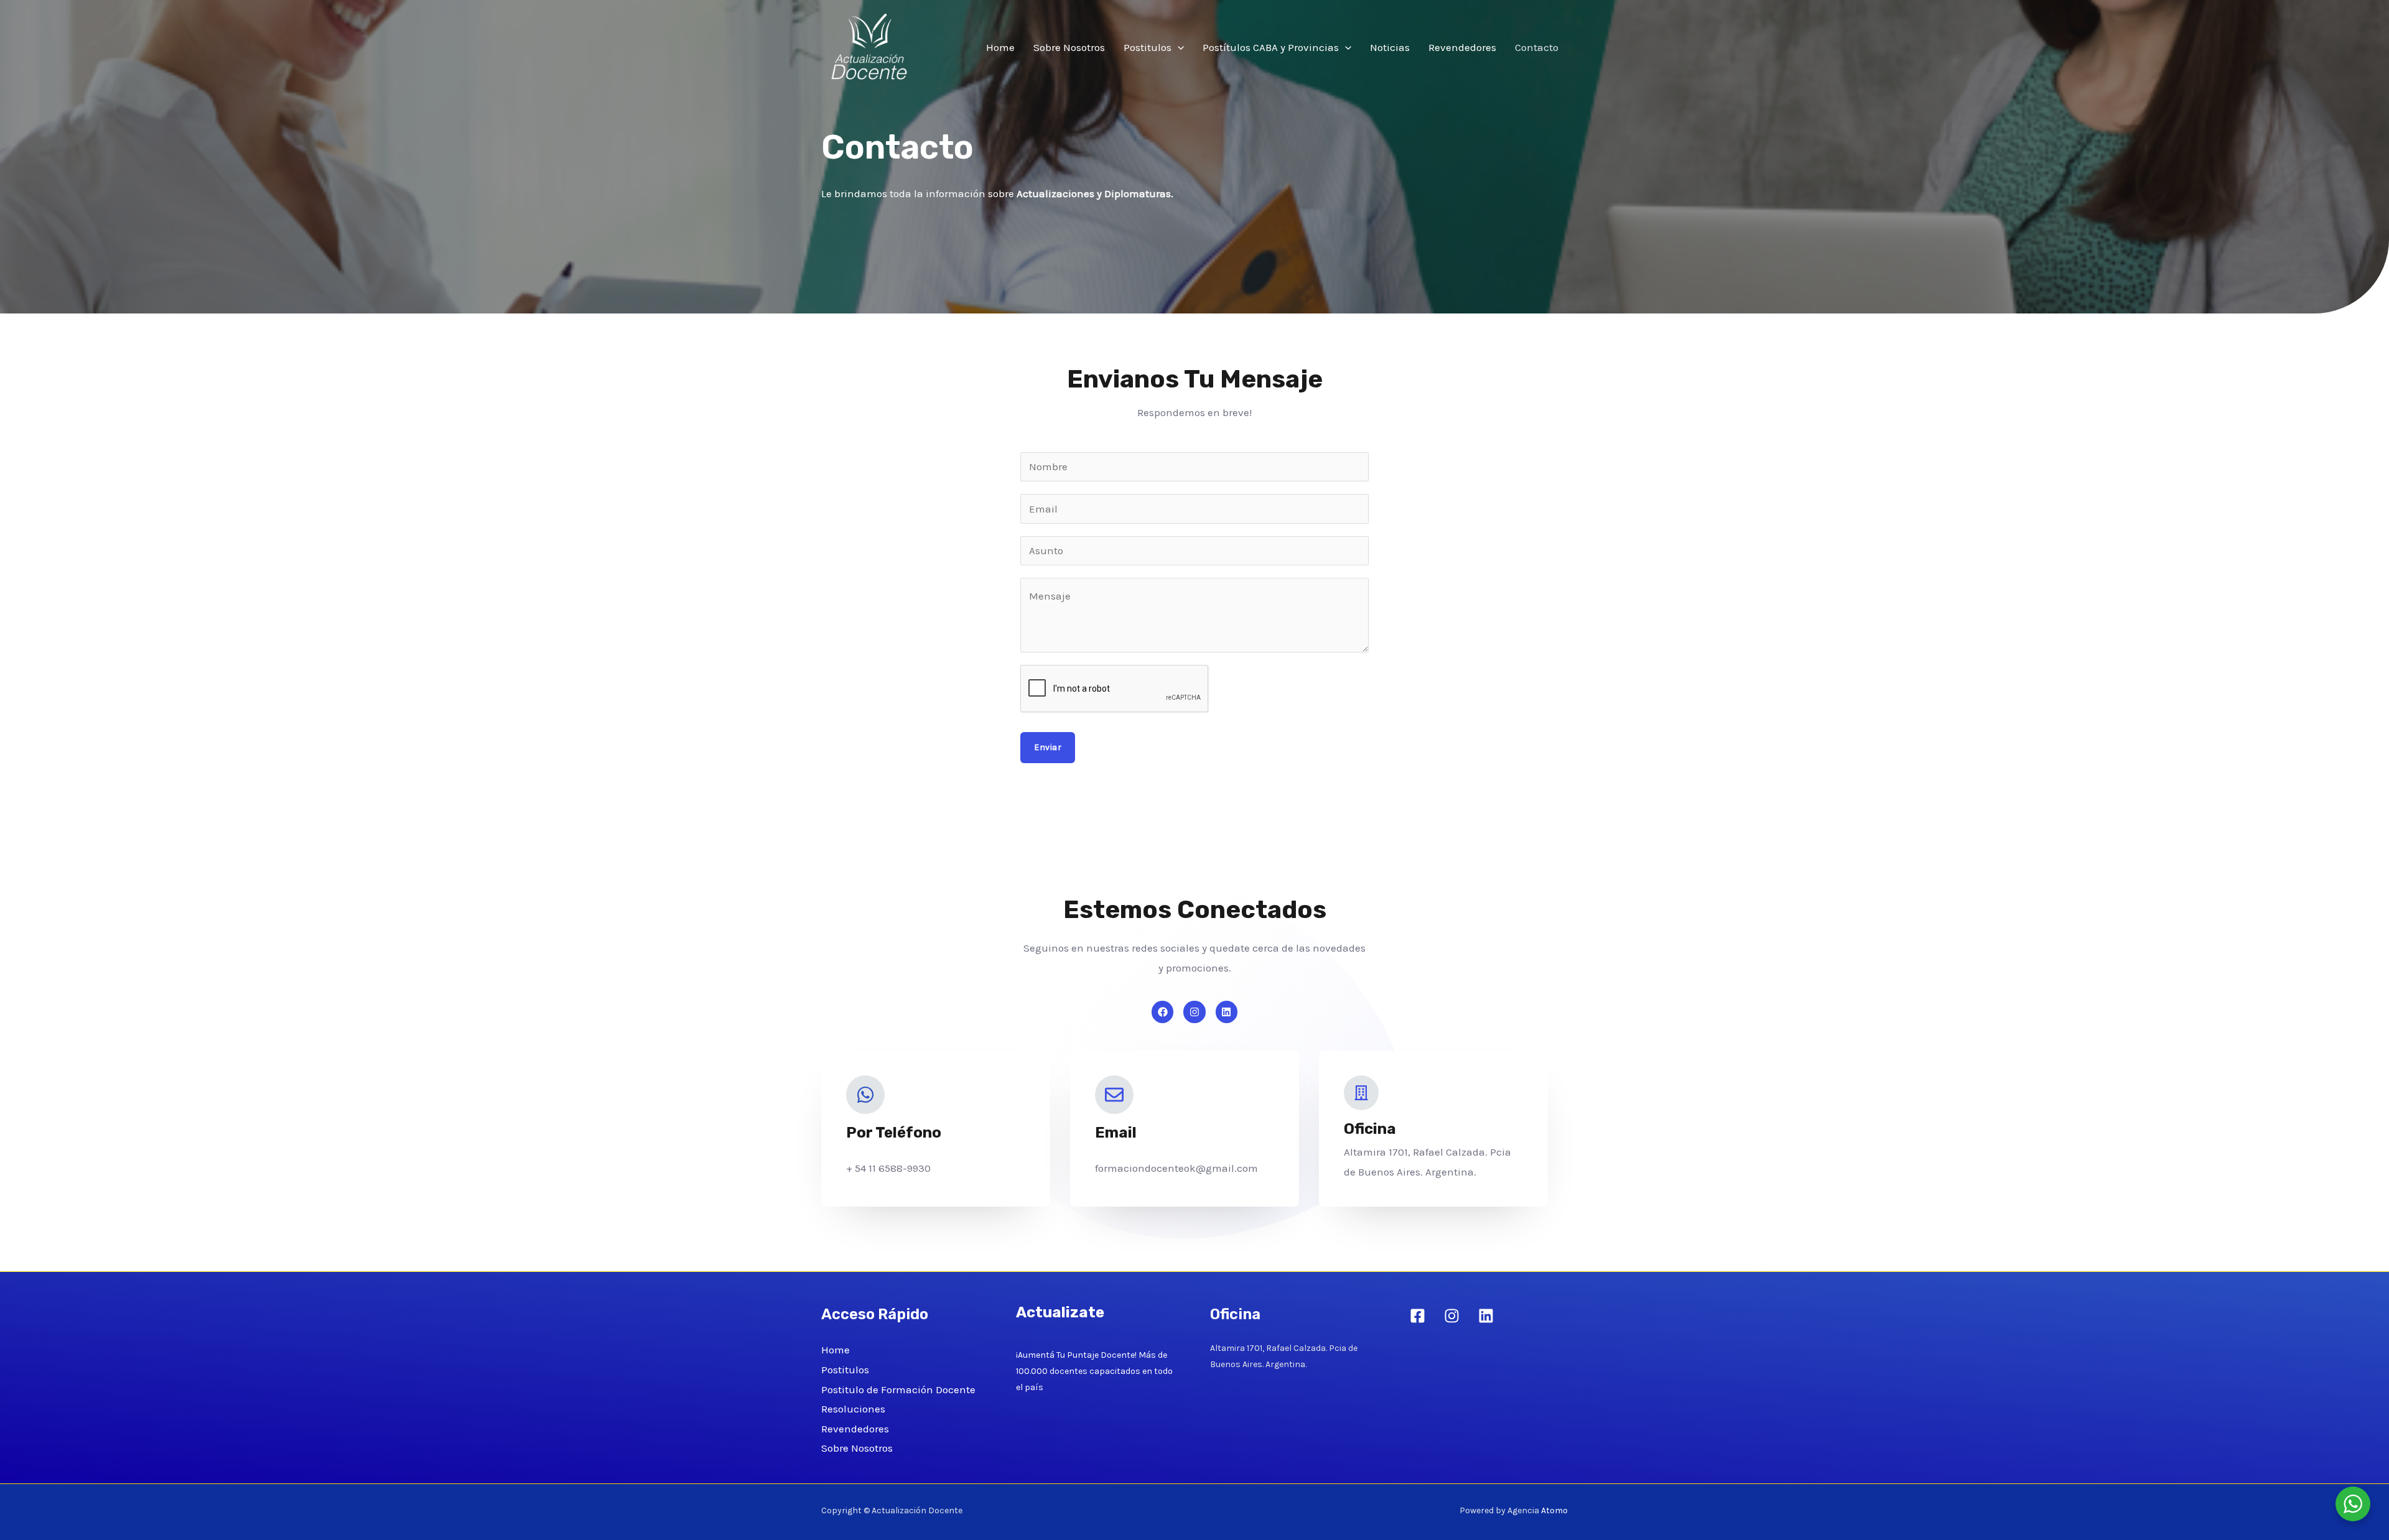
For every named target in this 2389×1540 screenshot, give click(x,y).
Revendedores (1462, 47)
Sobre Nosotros (1069, 47)
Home (1000, 47)
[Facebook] (1418, 1316)
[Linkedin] (1486, 1316)
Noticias (1390, 47)
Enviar (1048, 747)
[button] (1178, 47)
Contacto (1537, 47)
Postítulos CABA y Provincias (1271, 47)
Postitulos (1148, 47)
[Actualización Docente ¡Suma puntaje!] (871, 46)
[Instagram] (1452, 1316)
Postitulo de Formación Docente (898, 1389)
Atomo (1554, 1510)
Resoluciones (853, 1409)
